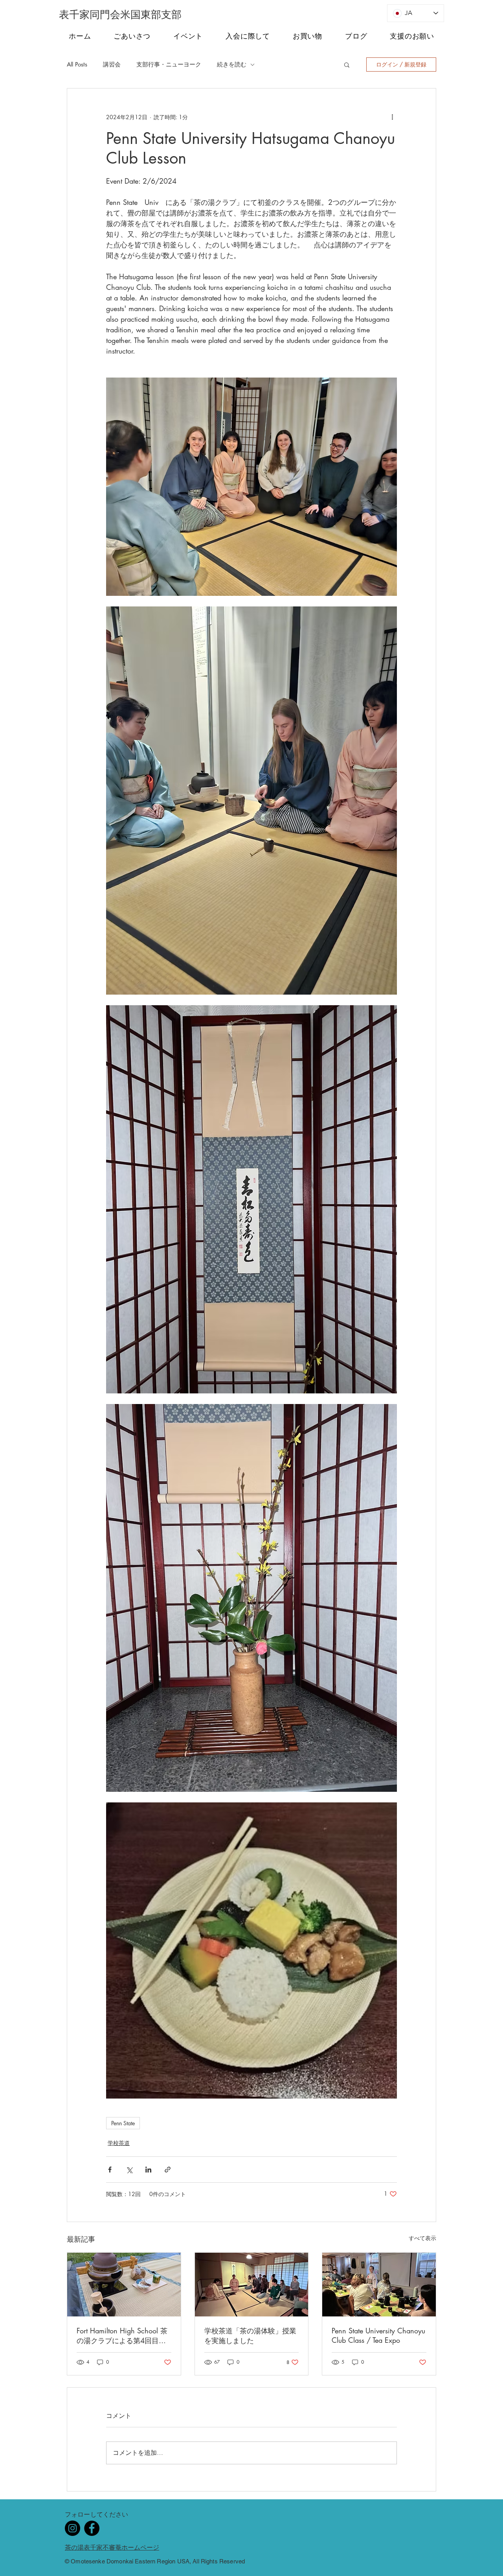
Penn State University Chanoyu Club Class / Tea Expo (378, 2335)
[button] (347, 64)
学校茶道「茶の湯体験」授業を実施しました (250, 2336)
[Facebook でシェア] (110, 2170)
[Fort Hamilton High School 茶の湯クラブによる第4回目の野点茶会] (124, 2285)
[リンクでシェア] (168, 2170)
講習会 (112, 64)
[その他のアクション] (392, 117)
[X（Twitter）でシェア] (129, 2170)
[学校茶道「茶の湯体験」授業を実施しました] (252, 2285)
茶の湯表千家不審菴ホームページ (112, 2547)
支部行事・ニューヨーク (169, 64)
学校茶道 (119, 2143)
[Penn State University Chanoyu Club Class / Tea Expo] (379, 2285)
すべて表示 (422, 2238)
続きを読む (232, 64)
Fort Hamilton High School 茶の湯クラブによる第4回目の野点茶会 (122, 2336)
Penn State (123, 2123)
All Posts (77, 64)
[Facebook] (92, 2528)
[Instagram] (73, 2528)
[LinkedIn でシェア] (148, 2170)
